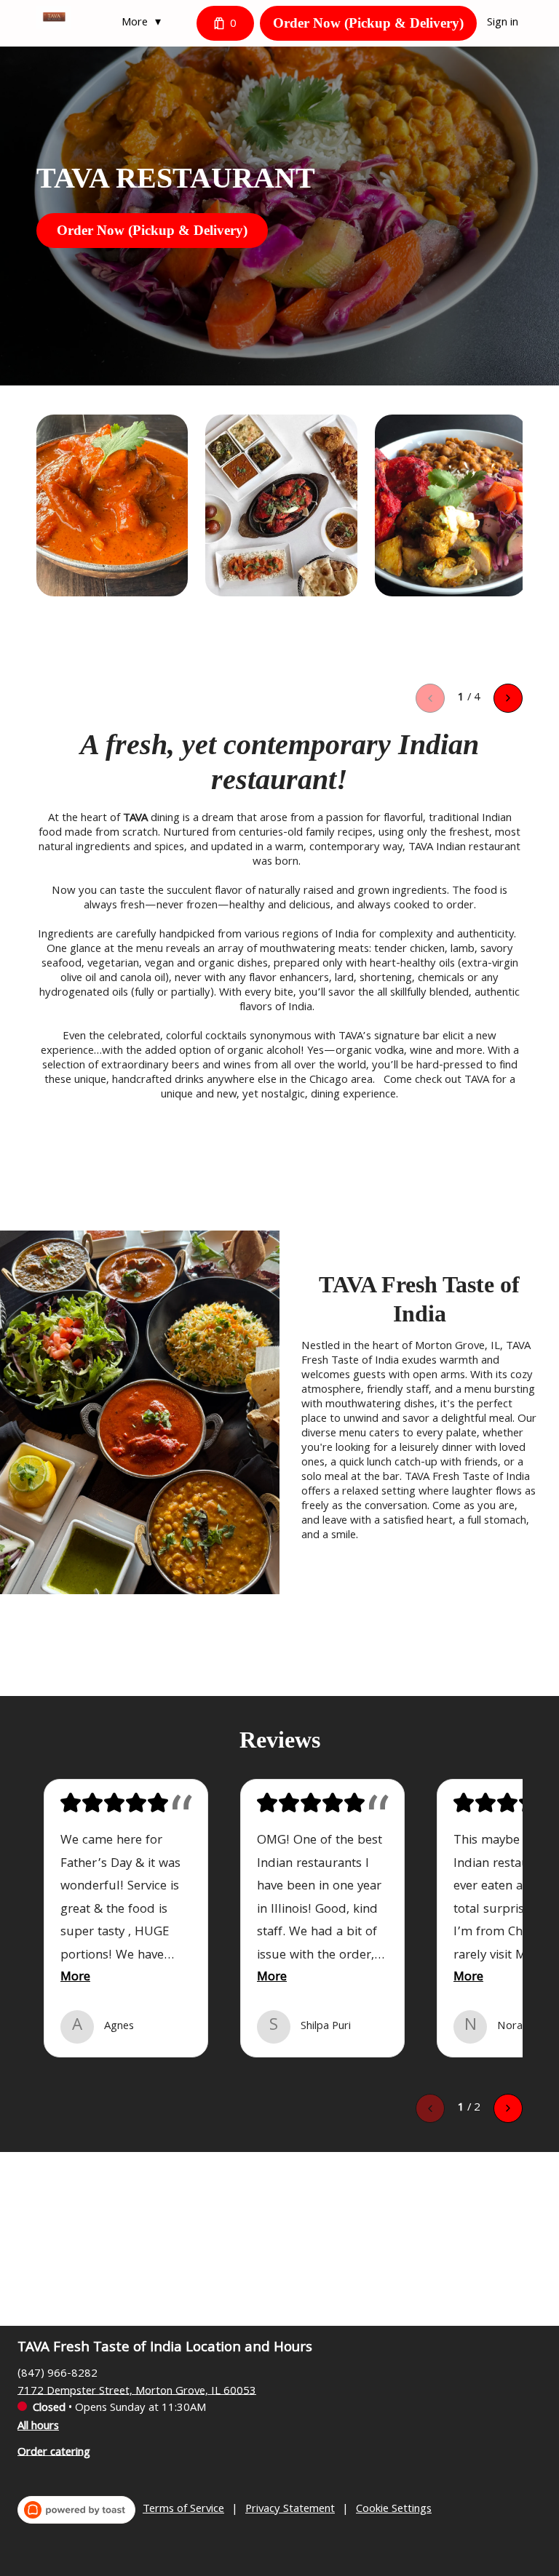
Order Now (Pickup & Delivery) (368, 23)
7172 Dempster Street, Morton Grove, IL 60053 (137, 2391)
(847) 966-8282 (58, 2374)
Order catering (54, 2452)
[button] (145, 23)
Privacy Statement (290, 2510)
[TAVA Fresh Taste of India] (54, 17)
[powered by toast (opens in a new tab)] (76, 2510)
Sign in (503, 23)
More (75, 1978)
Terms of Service (183, 2510)
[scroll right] (508, 698)
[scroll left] (430, 698)
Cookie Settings (394, 2510)
